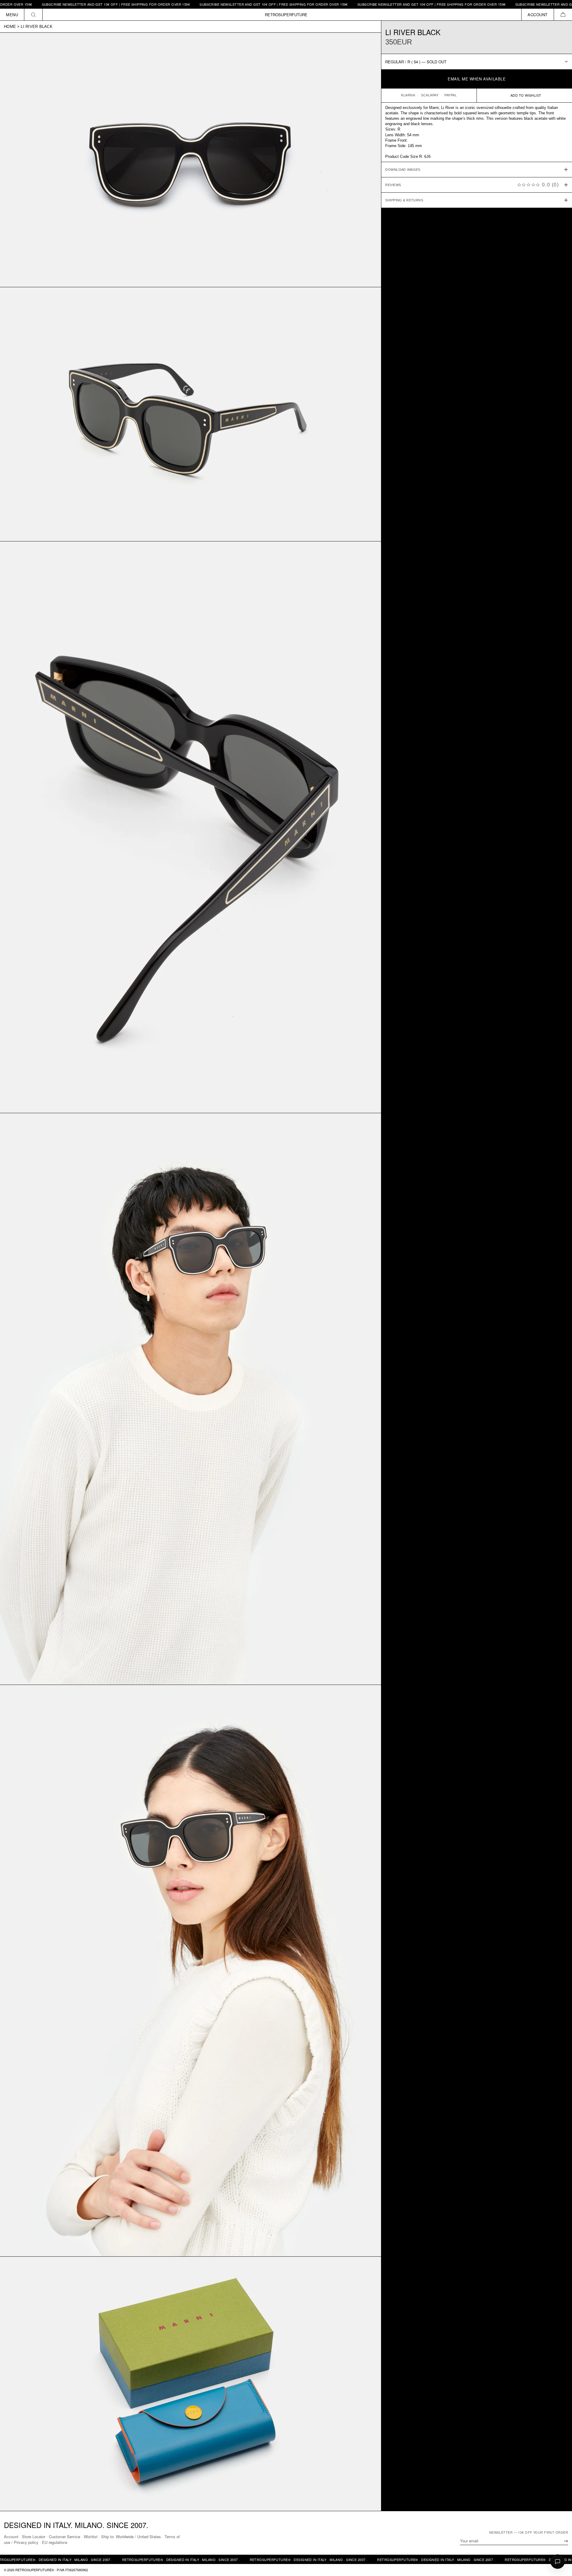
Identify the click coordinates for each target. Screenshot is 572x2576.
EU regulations (55, 2542)
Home (10, 27)
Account (11, 2537)
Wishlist (91, 2537)
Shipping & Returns (404, 200)
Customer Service (65, 2537)
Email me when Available (477, 79)
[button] (563, 15)
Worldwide (125, 2537)
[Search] (33, 15)
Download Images (403, 170)
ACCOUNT (538, 15)
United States (149, 2537)
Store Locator (34, 2537)
